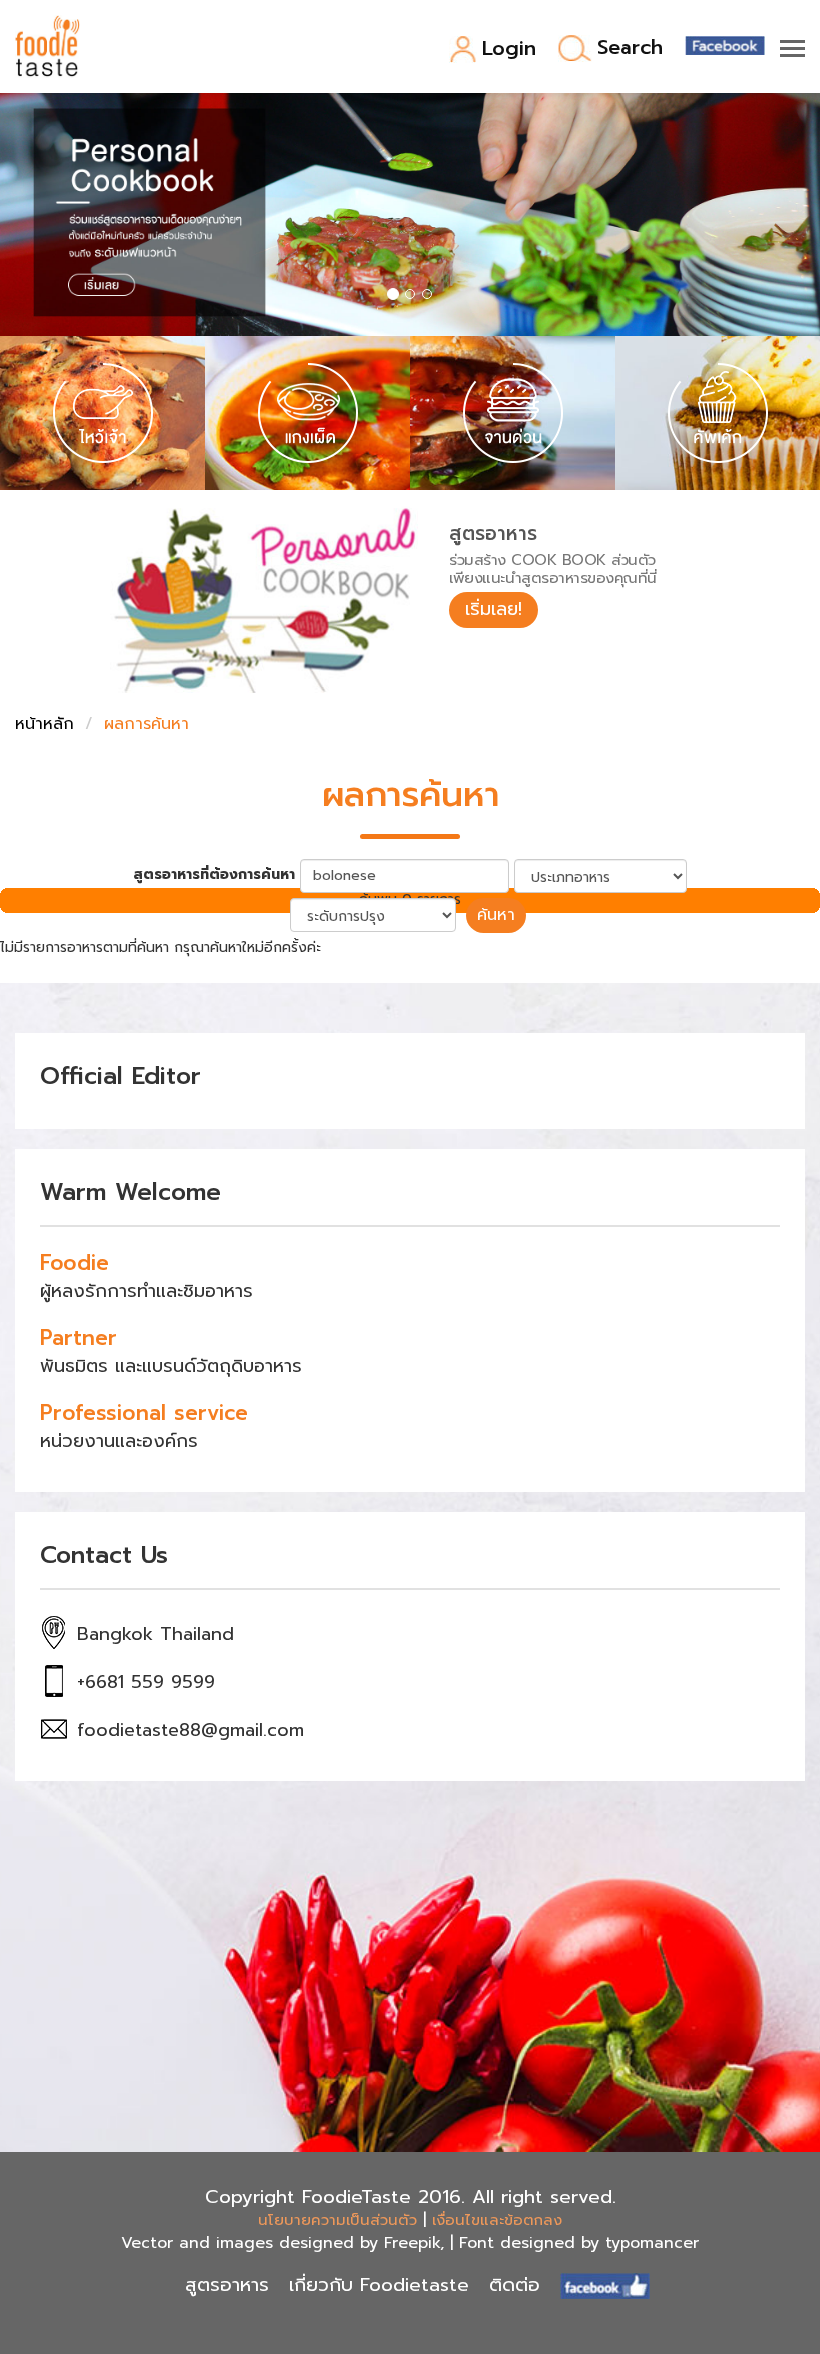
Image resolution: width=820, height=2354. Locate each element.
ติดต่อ (514, 2285)
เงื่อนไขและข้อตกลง (497, 2220)
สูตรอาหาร (227, 2285)
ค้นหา (496, 915)
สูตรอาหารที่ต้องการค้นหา (214, 875)
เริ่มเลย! (493, 609)
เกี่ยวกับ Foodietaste (379, 2285)
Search (630, 48)
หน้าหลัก (44, 724)
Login (509, 49)
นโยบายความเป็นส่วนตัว (337, 2220)
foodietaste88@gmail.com (190, 1730)
